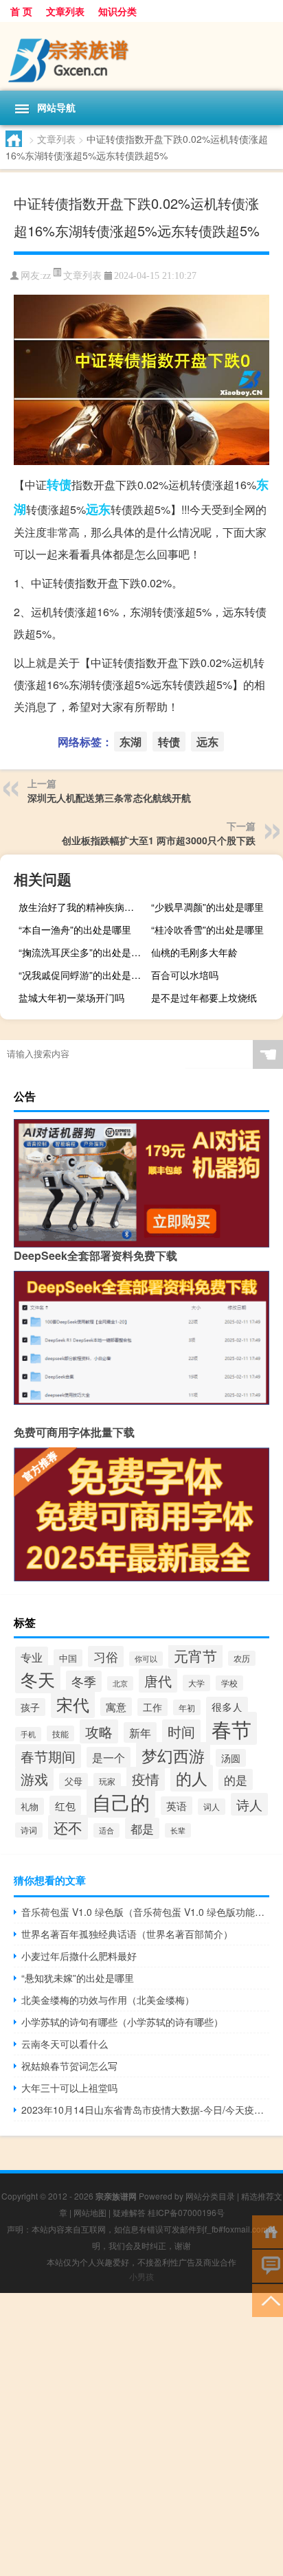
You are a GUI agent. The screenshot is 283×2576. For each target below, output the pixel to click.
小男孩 (141, 2276)
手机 (28, 1734)
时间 (181, 1731)
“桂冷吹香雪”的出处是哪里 (207, 929)
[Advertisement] (141, 2434)
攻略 (99, 1731)
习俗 (106, 1657)
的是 (236, 1780)
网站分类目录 (210, 2196)
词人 (212, 1807)
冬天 (38, 1679)
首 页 (21, 11)
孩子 (30, 1707)
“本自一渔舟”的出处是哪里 (75, 929)
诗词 (29, 1830)
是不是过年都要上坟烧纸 (204, 997)
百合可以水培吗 (185, 975)
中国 (68, 1658)
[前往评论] (268, 2265)
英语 (177, 1806)
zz (47, 276)
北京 (120, 1683)
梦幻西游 (173, 1755)
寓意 (116, 1707)
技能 (60, 1733)
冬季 (84, 1681)
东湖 (131, 742)
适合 (106, 1830)
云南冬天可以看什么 (65, 2044)
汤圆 (231, 1758)
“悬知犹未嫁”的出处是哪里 (78, 1978)
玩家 (107, 1781)
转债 (59, 484)
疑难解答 (129, 2212)
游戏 (34, 1779)
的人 (192, 1778)
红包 (65, 1805)
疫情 (146, 1779)
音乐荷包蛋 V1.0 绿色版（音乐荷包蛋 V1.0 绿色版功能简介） (145, 1912)
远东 (98, 509)
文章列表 (65, 11)
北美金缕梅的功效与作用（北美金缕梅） (108, 2000)
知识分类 (117, 11)
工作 (152, 1707)
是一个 (109, 1757)
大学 (196, 1683)
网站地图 (90, 2212)
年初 (187, 1707)
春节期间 (48, 1756)
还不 (68, 1827)
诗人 (249, 1804)
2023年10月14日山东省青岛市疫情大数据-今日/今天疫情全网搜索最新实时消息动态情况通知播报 (145, 2110)
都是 (142, 1828)
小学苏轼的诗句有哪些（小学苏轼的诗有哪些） (122, 2022)
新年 (140, 1732)
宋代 (73, 1704)
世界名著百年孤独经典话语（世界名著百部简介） (127, 1934)
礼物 (30, 1806)
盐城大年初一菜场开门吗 (71, 997)
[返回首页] (268, 2231)
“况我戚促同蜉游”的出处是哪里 (83, 975)
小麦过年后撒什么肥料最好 (79, 1956)
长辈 (178, 1830)
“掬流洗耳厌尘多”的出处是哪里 (83, 952)
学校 (229, 1683)
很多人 (227, 1706)
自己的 (121, 1802)
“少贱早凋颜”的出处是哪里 (207, 907)
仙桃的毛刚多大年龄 (194, 952)
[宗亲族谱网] (141, 56)
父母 (73, 1781)
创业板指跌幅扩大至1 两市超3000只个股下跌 (159, 840)
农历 (242, 1658)
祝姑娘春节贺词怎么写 (69, 2066)
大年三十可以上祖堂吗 (69, 2088)
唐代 (158, 1681)
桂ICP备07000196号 (186, 2212)
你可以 (146, 1659)
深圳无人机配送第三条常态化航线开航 (109, 798)
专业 (32, 1657)
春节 (231, 1728)
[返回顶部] (268, 2300)
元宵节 (195, 1656)
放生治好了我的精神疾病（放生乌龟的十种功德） (83, 907)
